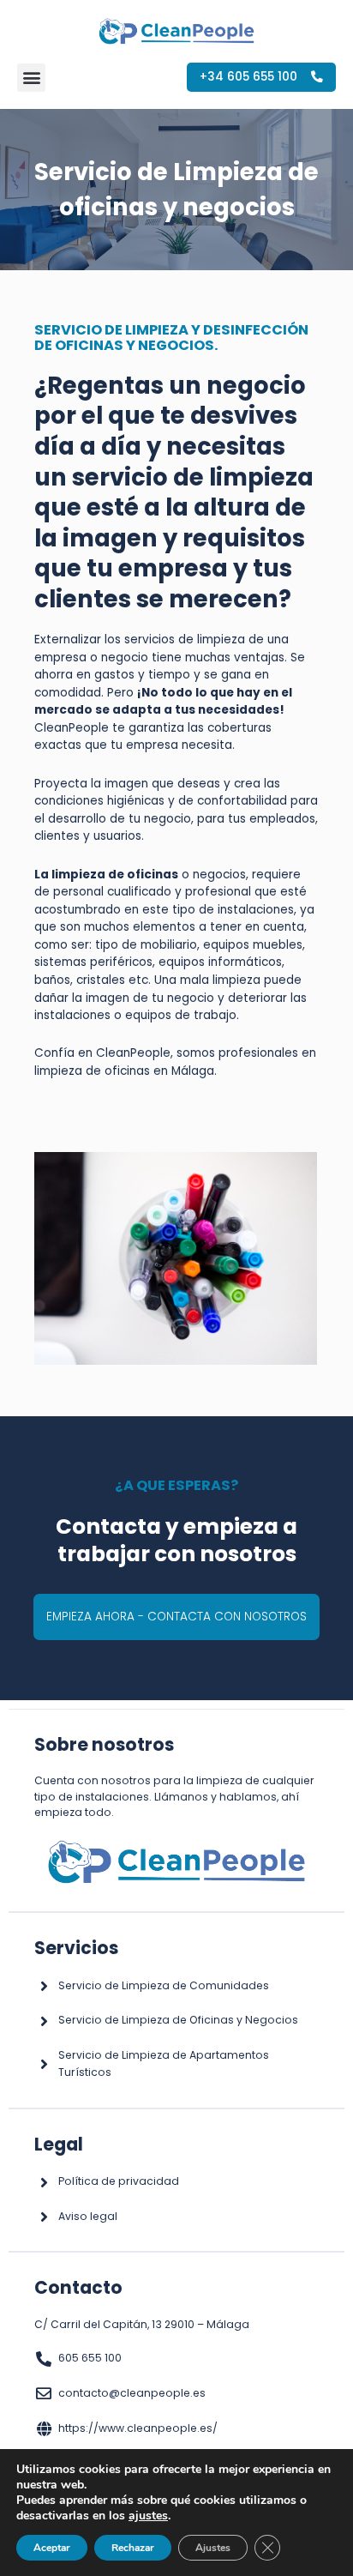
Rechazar (133, 2548)
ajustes (148, 2516)
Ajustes (213, 2548)
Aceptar (52, 2548)
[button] (31, 78)
